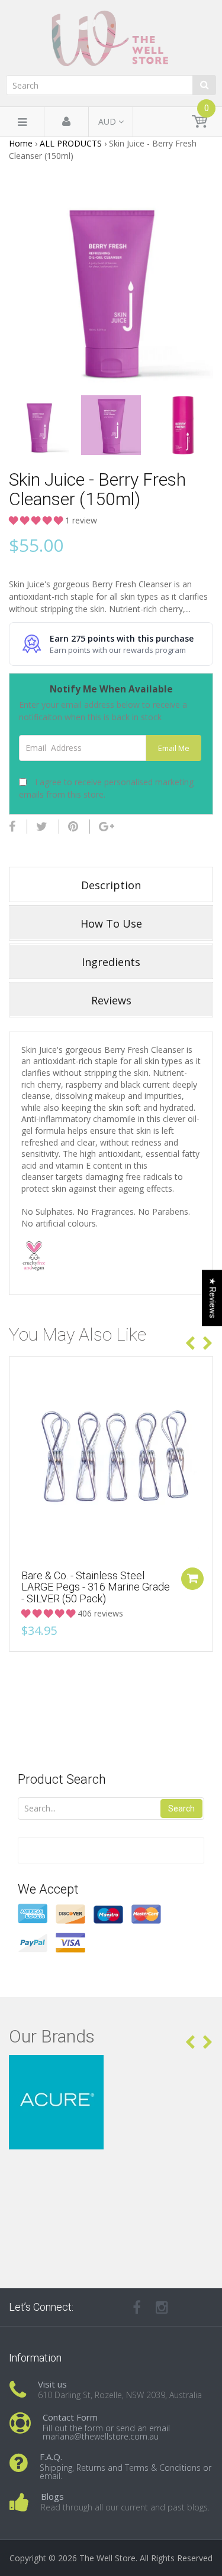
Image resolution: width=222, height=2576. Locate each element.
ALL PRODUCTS (71, 143)
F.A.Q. (51, 2457)
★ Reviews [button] (213, 1298)
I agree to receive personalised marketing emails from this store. (106, 788)
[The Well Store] (111, 38)
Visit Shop (111, 2069)
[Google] (107, 827)
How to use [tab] (111, 923)
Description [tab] (111, 885)
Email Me (174, 748)
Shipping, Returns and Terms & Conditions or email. (126, 2472)
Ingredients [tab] (111, 962)
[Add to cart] (192, 1579)
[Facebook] (12, 827)
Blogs (52, 2496)
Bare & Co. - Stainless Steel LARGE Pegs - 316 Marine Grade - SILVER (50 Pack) (96, 1587)
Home (21, 143)
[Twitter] (42, 827)
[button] (37, 520)
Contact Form (70, 2417)
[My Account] (66, 122)
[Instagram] (162, 2307)
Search (181, 1809)
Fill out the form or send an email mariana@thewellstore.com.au (106, 2432)
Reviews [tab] (111, 1000)
